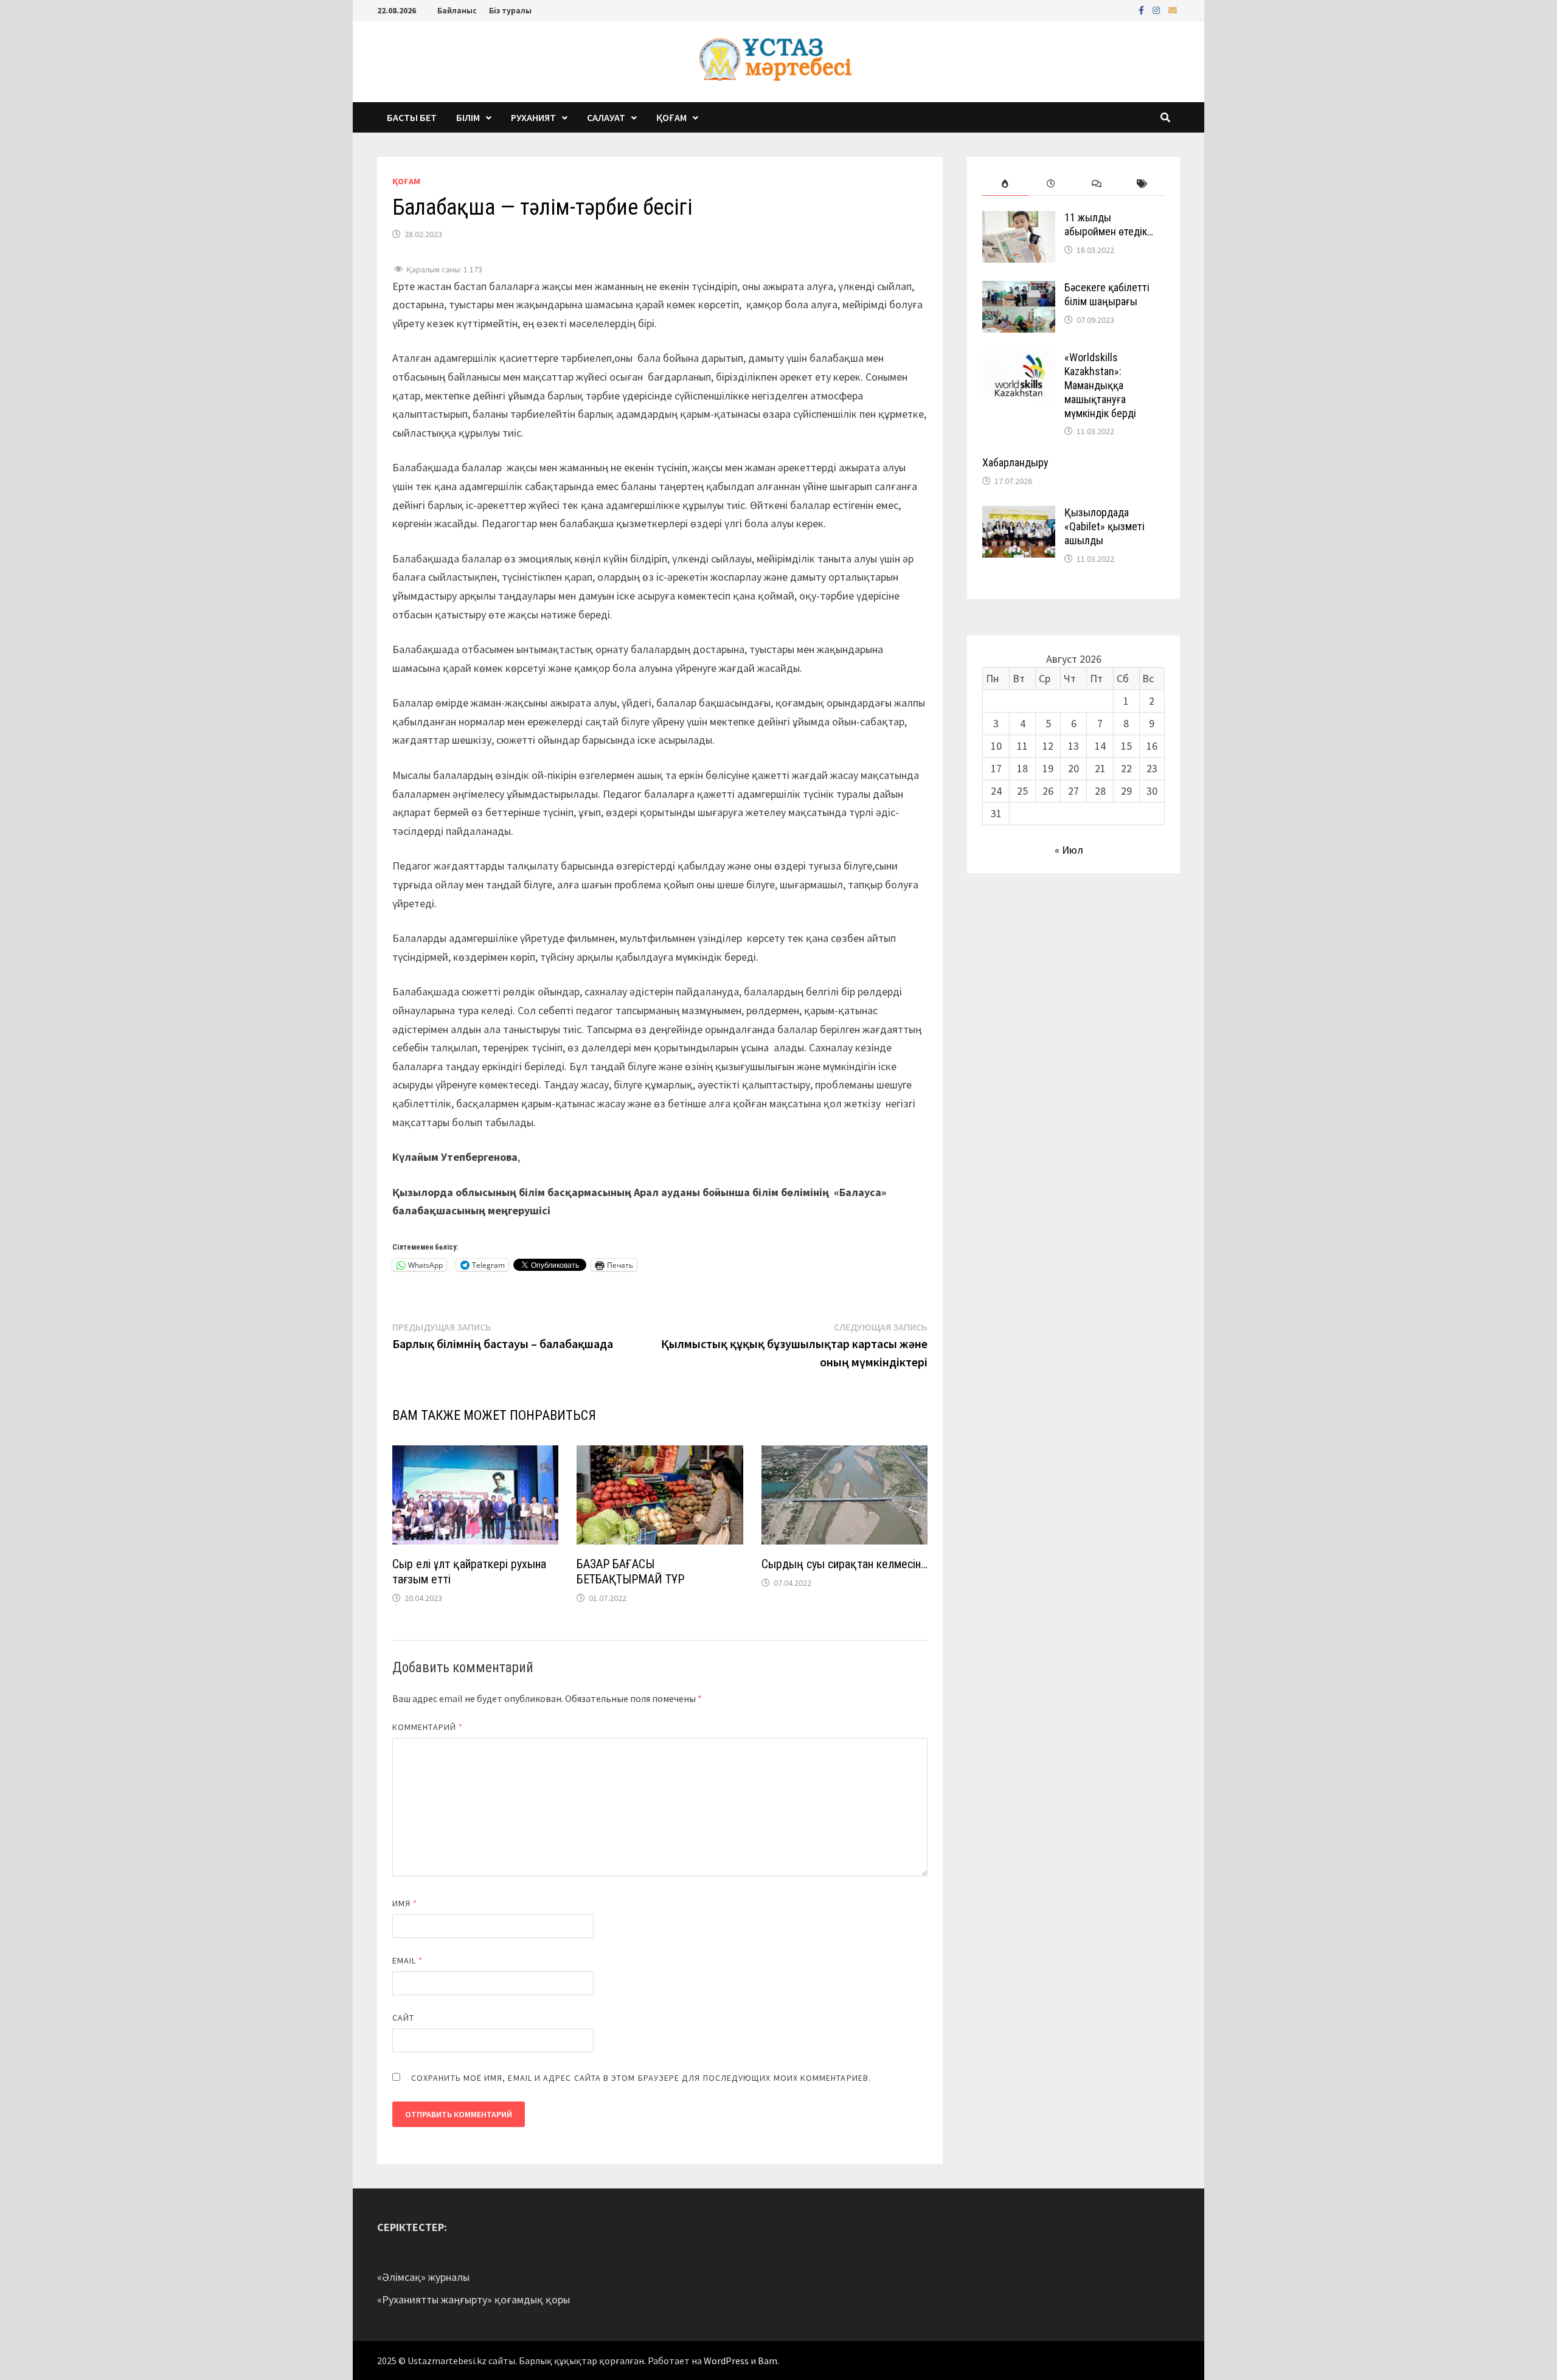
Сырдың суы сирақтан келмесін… (844, 1564)
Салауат (606, 117)
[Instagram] (1157, 9)
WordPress (726, 2361)
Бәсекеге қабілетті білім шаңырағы (1107, 294)
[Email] (1173, 9)
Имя (405, 1903)
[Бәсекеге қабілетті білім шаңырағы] (1019, 289)
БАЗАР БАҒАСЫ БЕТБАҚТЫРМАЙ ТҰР (630, 1572)
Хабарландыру (1015, 462)
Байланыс (457, 10)
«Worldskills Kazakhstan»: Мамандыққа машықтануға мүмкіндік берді (1100, 385)
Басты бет (412, 117)
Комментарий (428, 1727)
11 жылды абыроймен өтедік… (1109, 224)
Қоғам (671, 117)
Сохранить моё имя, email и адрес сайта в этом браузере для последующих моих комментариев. (641, 2078)
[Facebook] (1143, 9)
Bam (768, 2361)
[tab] (1005, 184)
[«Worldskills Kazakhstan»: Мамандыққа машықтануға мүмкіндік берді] (1019, 359)
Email (408, 1960)
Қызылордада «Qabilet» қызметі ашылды (1104, 526)
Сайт (403, 2018)
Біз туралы (510, 10)
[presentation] (1005, 184)
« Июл (1069, 850)
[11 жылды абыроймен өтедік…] (1019, 219)
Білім (468, 117)
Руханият (533, 117)
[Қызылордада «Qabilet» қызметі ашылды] (1019, 514)
